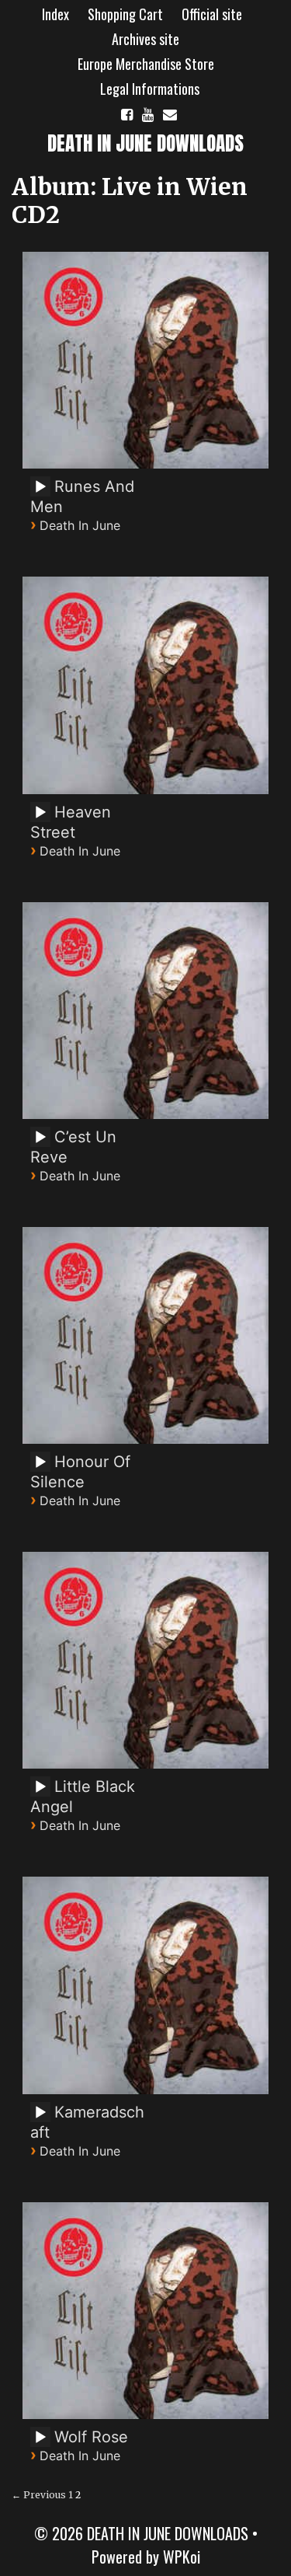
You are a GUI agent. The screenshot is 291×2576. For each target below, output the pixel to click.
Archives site (145, 39)
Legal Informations (150, 89)
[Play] (40, 487)
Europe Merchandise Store (146, 64)
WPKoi (182, 2557)
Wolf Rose (91, 2437)
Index (55, 14)
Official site (212, 14)
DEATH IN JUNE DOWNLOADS (145, 143)
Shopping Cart (125, 14)
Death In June (80, 525)
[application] (43, 492)
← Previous (39, 2495)
